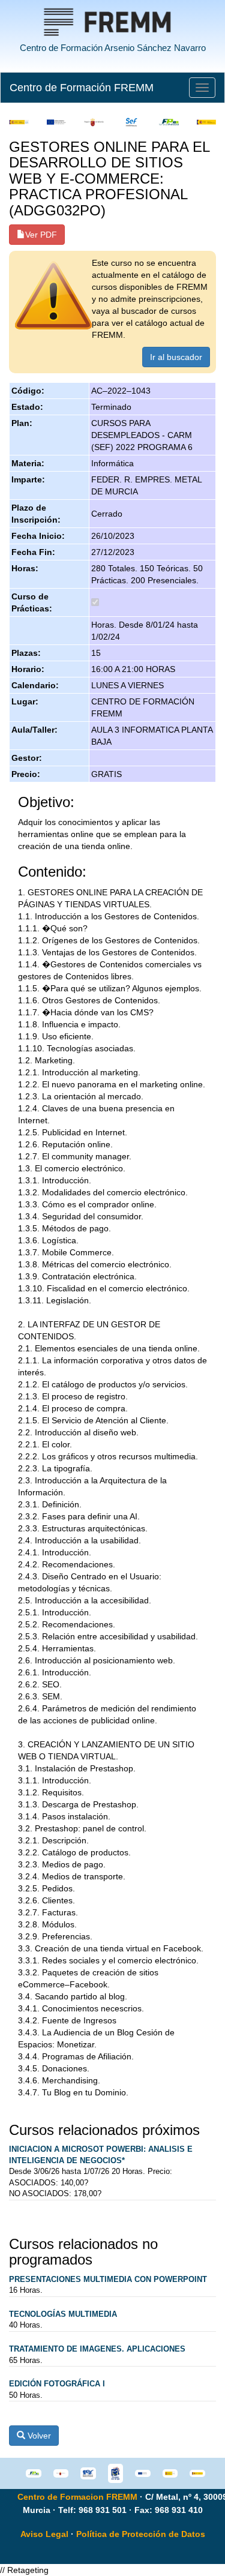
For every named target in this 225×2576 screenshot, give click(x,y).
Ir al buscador (176, 357)
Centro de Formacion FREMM (77, 2497)
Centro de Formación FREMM (82, 88)
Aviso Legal (44, 2534)
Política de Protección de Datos (141, 2534)
